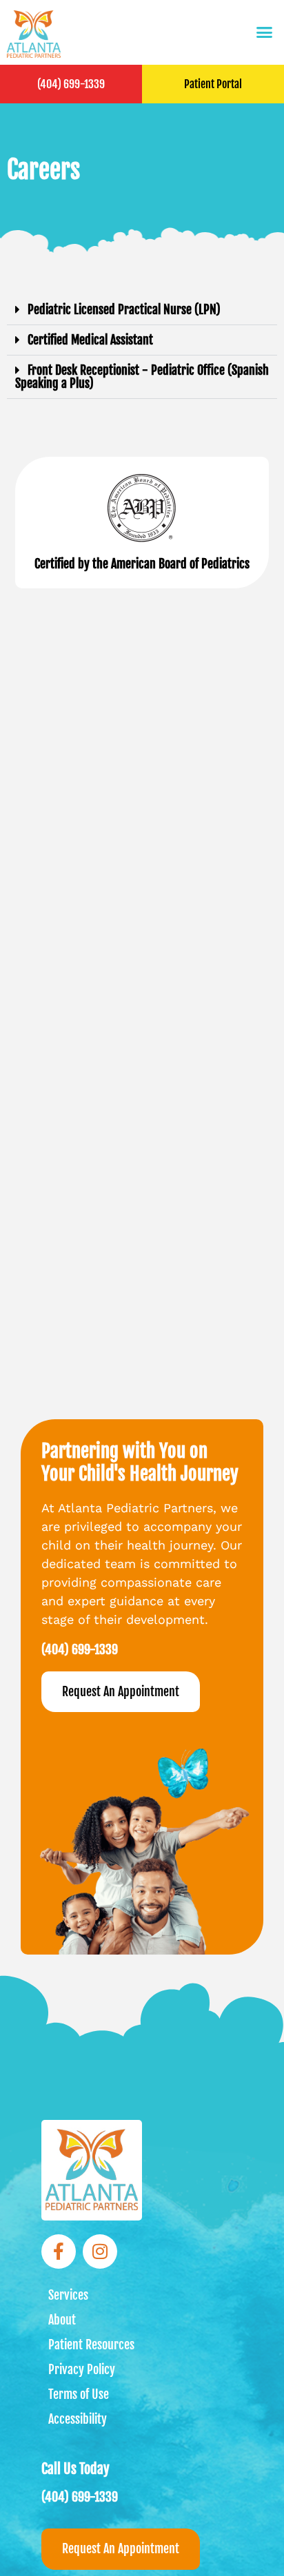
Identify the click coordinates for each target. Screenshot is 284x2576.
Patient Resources (91, 2345)
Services (68, 2295)
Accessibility (78, 2419)
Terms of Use (79, 2394)
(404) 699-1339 (71, 84)
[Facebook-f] (59, 2252)
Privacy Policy (82, 2369)
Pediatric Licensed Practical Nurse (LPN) (124, 309)
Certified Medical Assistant (90, 340)
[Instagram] (100, 2252)
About (62, 2320)
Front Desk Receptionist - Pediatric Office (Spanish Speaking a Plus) (142, 377)
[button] (265, 32)
